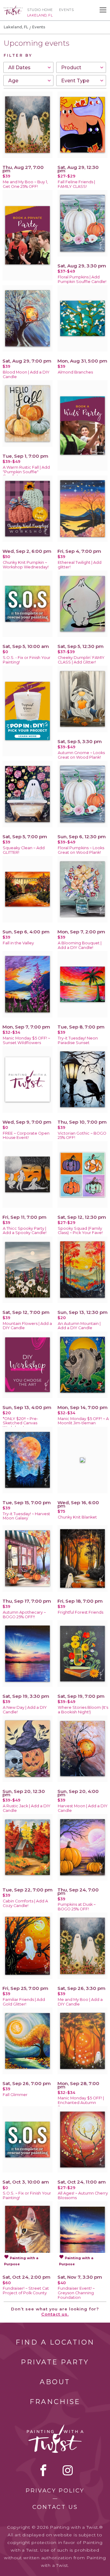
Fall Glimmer (15, 2095)
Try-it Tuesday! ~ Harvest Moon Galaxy (26, 1516)
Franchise (55, 2402)
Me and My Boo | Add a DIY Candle (80, 2002)
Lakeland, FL (16, 27)
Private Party (55, 2362)
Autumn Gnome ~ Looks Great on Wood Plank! (81, 755)
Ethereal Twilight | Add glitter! (80, 565)
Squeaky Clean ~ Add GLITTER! (24, 850)
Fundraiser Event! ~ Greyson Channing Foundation (76, 2293)
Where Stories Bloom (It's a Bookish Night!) (83, 1710)
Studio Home (40, 10)
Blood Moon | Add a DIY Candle (26, 374)
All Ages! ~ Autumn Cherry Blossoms (83, 2195)
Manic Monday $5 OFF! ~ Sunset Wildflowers (26, 1040)
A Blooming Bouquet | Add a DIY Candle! (80, 945)
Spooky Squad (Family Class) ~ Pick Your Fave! (80, 1231)
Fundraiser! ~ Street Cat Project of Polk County (26, 2291)
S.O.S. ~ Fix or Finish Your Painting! (27, 2195)
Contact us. (55, 2314)
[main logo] (13, 8)
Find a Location (55, 2342)
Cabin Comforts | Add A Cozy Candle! (25, 1903)
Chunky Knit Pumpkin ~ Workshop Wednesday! (26, 565)
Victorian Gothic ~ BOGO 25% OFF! (82, 1136)
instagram (68, 2470)
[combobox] (28, 67)
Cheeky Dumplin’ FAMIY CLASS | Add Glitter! (81, 660)
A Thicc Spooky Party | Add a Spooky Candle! (25, 1231)
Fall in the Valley (18, 943)
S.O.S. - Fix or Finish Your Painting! (27, 660)
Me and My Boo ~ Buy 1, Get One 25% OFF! (25, 184)
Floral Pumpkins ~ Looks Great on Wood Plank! (81, 850)
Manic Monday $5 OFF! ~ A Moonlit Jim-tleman (83, 1421)
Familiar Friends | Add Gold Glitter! (24, 2002)
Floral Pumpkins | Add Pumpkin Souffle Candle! (82, 279)
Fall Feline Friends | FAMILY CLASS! (76, 184)
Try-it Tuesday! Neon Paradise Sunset (78, 1040)
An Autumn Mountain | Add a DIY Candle (79, 1326)
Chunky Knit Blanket (77, 1517)
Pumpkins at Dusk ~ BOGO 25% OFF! (77, 1907)
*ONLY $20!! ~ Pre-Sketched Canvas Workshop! (20, 1423)
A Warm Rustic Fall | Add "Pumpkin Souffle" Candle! (26, 472)
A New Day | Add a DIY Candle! (25, 1710)
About (55, 2382)
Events (66, 10)
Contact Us (55, 2507)
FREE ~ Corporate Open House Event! (26, 1136)
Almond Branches (75, 372)
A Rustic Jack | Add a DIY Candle (27, 1808)
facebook (43, 2470)
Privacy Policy (55, 2491)
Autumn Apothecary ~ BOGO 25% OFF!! (24, 1615)
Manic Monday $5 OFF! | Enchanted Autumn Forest (81, 2103)
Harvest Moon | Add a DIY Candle (83, 1808)
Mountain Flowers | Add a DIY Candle (27, 1326)
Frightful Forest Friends (81, 1612)
